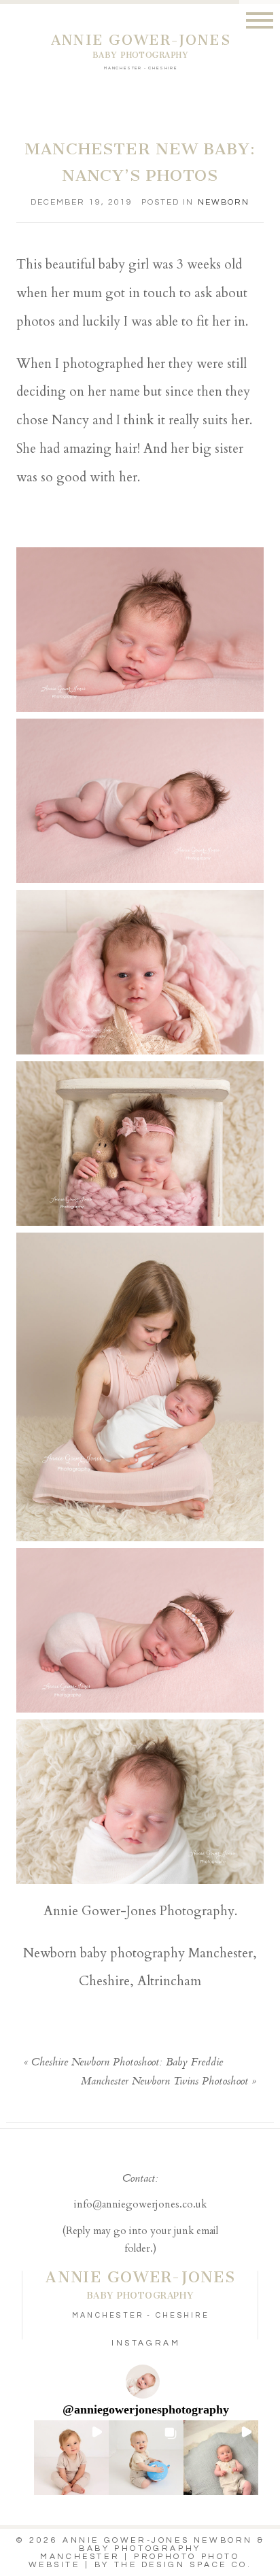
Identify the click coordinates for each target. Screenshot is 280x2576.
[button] (71, 2458)
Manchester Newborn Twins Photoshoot (164, 2082)
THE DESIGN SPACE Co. (183, 2565)
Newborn (224, 202)
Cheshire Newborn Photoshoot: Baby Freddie (127, 2063)
